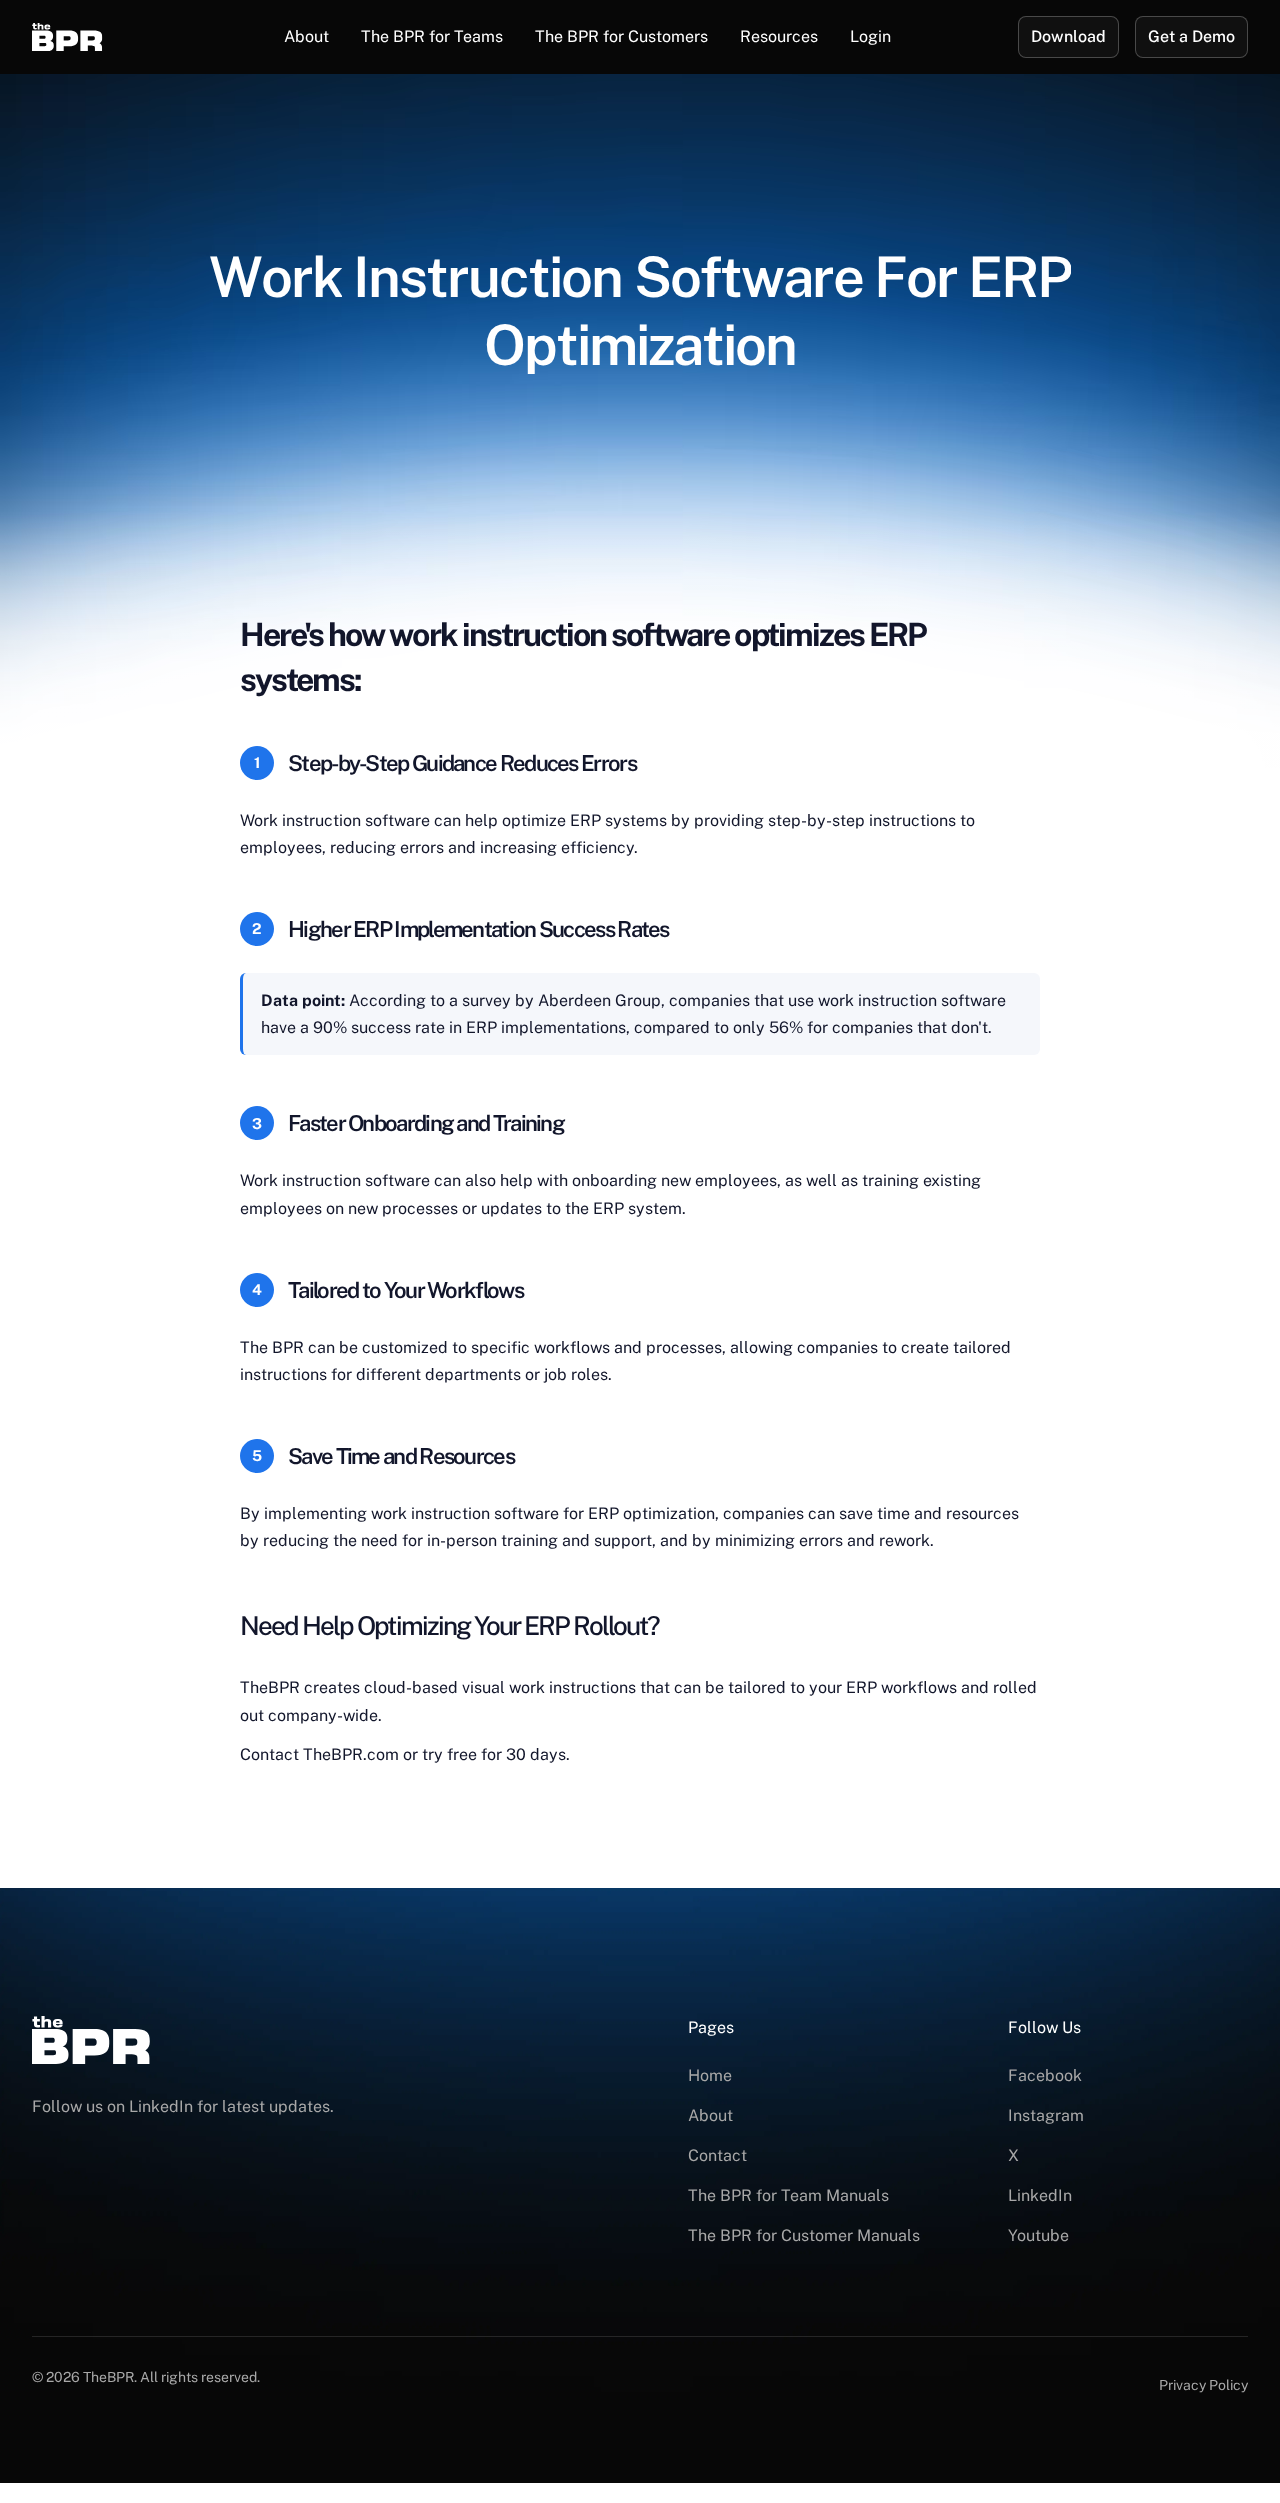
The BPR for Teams (432, 36)
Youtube (1038, 2235)
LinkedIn (1040, 2195)
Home (710, 2075)
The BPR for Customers (621, 36)
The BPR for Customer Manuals (804, 2235)
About (306, 36)
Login (870, 36)
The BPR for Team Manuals (788, 2195)
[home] (94, 37)
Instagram (1046, 2115)
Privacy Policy (1203, 2385)
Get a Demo (1191, 36)
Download (1068, 36)
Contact (717, 2155)
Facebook (1045, 2075)
